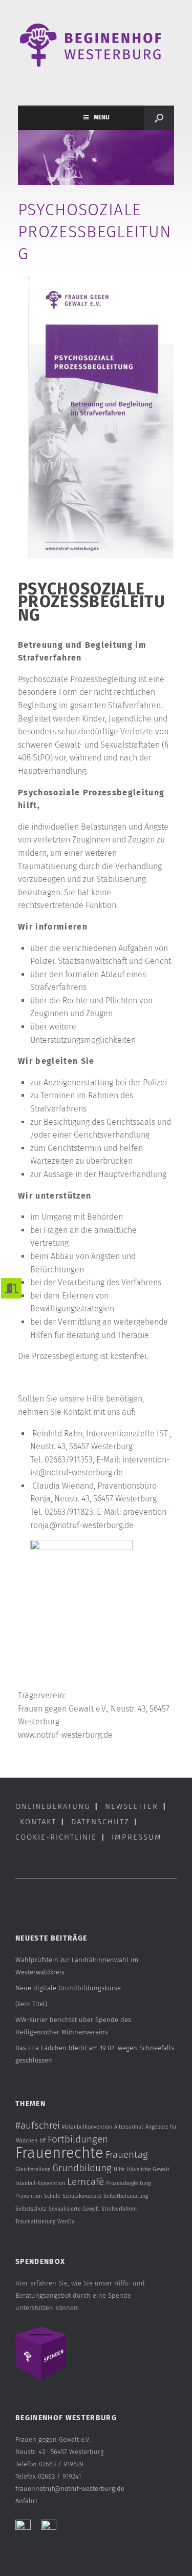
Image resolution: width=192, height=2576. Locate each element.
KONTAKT (38, 1822)
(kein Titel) (31, 2004)
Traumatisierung (35, 2222)
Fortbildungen (78, 2139)
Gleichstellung (33, 2169)
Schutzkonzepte (82, 2196)
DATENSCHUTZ (100, 1822)
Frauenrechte (59, 2153)
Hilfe (119, 2169)
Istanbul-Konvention (40, 2183)
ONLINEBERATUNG (53, 1806)
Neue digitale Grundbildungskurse (68, 1988)
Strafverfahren (119, 2209)
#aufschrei (38, 2125)
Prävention (29, 2196)
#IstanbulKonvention (87, 2127)
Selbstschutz (31, 2209)
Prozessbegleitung (128, 2183)
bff (42, 2141)
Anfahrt (26, 2501)
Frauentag (127, 2155)
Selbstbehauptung (126, 2196)
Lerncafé (86, 2182)
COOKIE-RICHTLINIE (56, 1837)
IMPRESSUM (137, 1837)
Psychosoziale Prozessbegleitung (95, 232)
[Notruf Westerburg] (96, 45)
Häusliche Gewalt (148, 2169)
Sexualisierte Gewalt (74, 2209)
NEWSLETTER (132, 1806)
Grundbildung (82, 2168)
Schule (52, 2196)
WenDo (66, 2222)
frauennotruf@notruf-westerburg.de (70, 2489)
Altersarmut (129, 2127)
